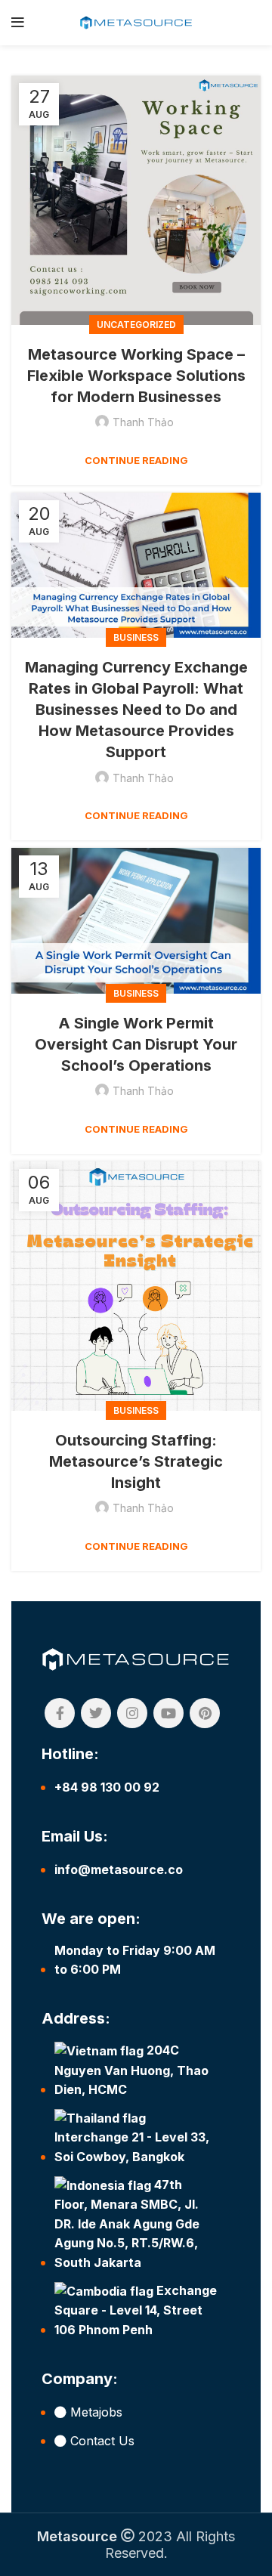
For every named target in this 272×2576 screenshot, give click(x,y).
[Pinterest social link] (205, 1713)
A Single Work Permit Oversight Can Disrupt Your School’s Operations (136, 1044)
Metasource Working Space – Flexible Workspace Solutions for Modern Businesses (136, 376)
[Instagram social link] (132, 1713)
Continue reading (136, 461)
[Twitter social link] (96, 1713)
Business (136, 637)
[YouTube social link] (168, 1713)
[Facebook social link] (60, 1713)
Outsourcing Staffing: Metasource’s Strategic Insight (136, 1461)
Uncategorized (136, 325)
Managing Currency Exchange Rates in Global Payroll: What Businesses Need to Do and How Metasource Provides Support (136, 710)
